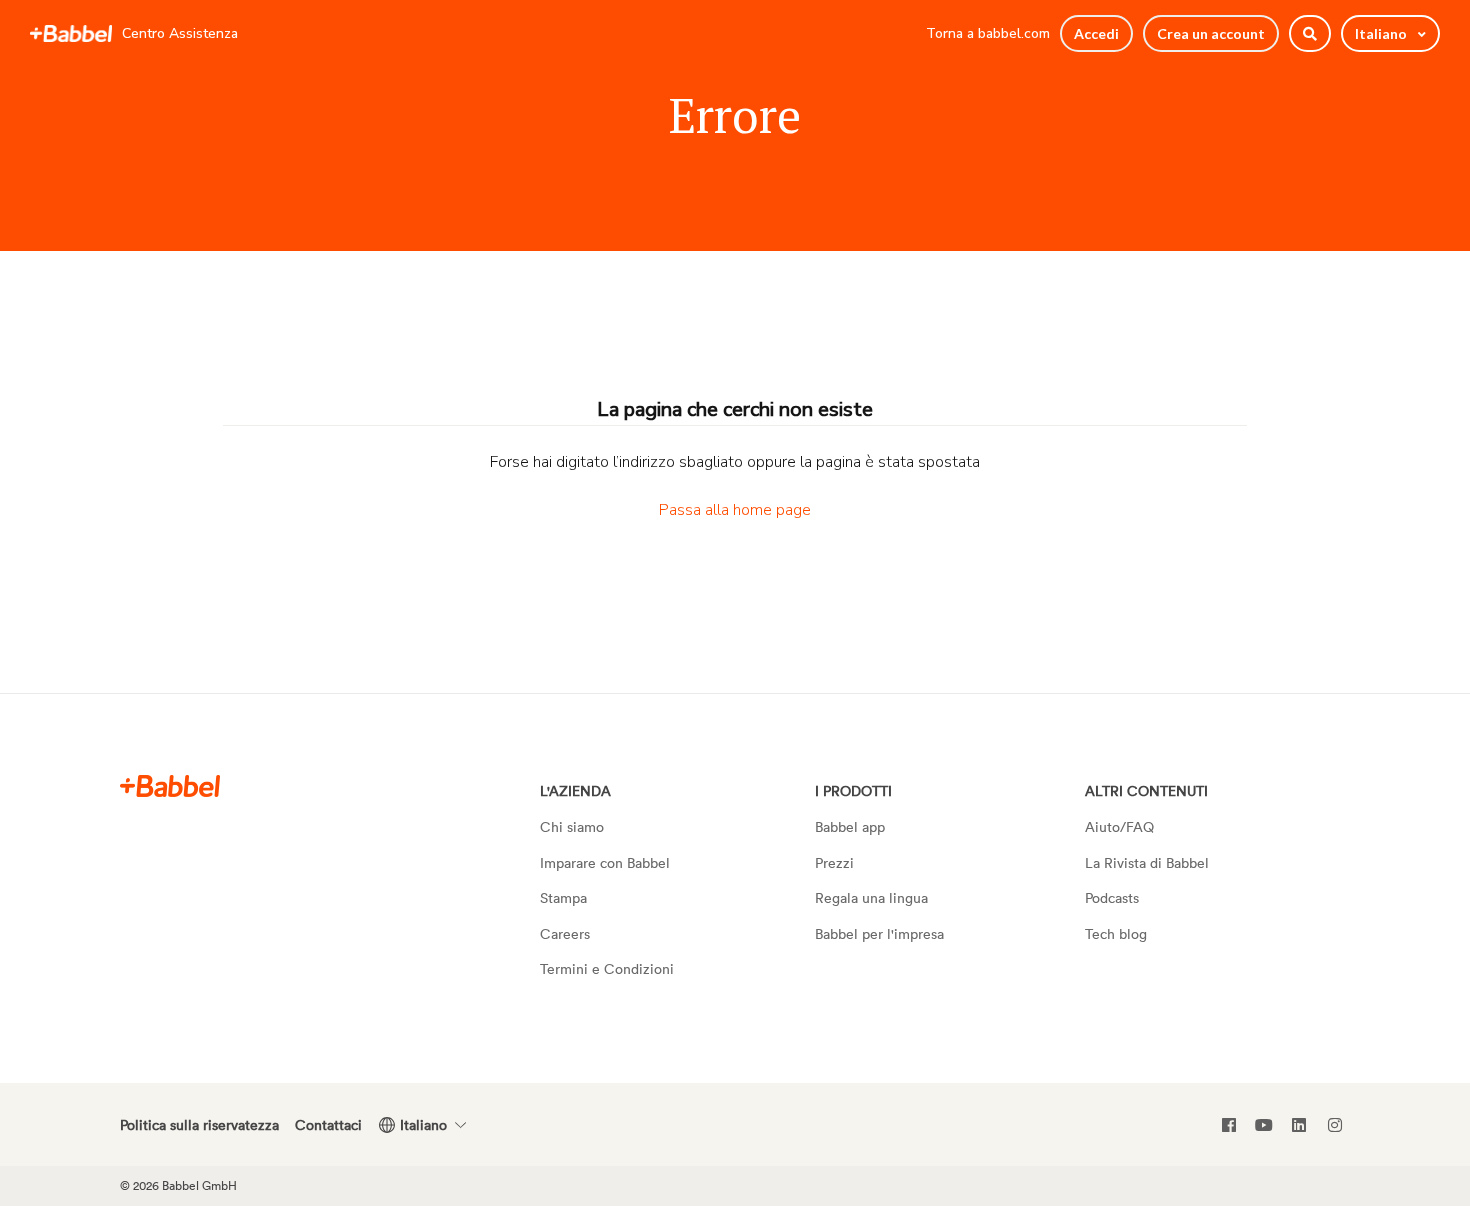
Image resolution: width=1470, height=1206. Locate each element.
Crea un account (1211, 33)
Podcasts (1112, 897)
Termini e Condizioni (607, 968)
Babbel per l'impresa (879, 933)
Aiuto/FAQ (1119, 826)
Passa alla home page (735, 510)
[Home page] (71, 34)
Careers (565, 933)
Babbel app (850, 826)
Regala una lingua (871, 897)
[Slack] (170, 785)
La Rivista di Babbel (1147, 862)
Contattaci (328, 1124)
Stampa (563, 897)
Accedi (1096, 33)
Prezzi (834, 862)
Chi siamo (572, 826)
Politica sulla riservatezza (199, 1124)
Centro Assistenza (180, 33)
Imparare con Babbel (605, 862)
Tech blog (1116, 933)
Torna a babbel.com (988, 33)
